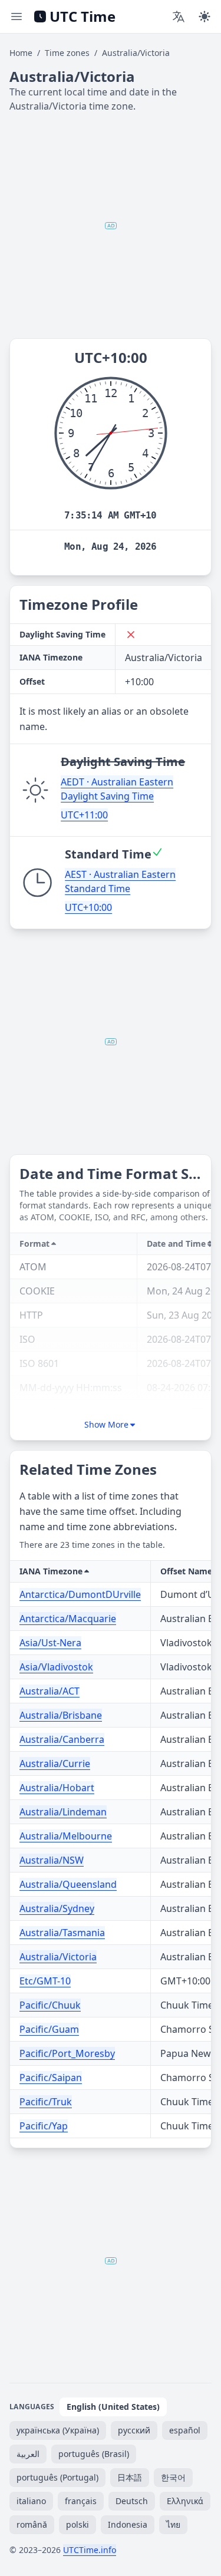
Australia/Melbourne (66, 1836)
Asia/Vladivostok (56, 1667)
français (81, 2501)
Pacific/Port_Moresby (67, 2053)
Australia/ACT (50, 1691)
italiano (31, 2501)
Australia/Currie (55, 1763)
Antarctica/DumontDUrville (80, 1594)
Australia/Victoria (58, 1957)
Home (21, 53)
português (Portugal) (57, 2477)
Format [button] (34, 1244)
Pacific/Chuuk (50, 2005)
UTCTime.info (90, 2550)
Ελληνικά (185, 2501)
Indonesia (128, 2524)
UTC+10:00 (88, 907)
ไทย (173, 2524)
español (185, 2430)
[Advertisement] (111, 226)
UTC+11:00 (84, 815)
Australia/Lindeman (63, 1812)
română (32, 2524)
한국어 (173, 2477)
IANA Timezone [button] (51, 1571)
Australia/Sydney (57, 1908)
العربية (28, 2454)
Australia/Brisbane (61, 1715)
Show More (106, 1424)
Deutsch (132, 2501)
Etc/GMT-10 (45, 1981)
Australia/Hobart (57, 1788)
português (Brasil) (94, 2454)
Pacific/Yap (44, 2126)
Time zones (67, 53)
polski (77, 2524)
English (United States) (113, 2407)
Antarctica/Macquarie (68, 1619)
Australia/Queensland (68, 1884)
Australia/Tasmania (62, 1933)
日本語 (130, 2477)
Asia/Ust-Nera (50, 1643)
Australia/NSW (52, 1860)
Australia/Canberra (62, 1739)
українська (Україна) (58, 2430)
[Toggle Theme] (204, 16)
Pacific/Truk (46, 2102)
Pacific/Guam (49, 2029)
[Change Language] (179, 16)
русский (134, 2430)
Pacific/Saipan (51, 2078)
